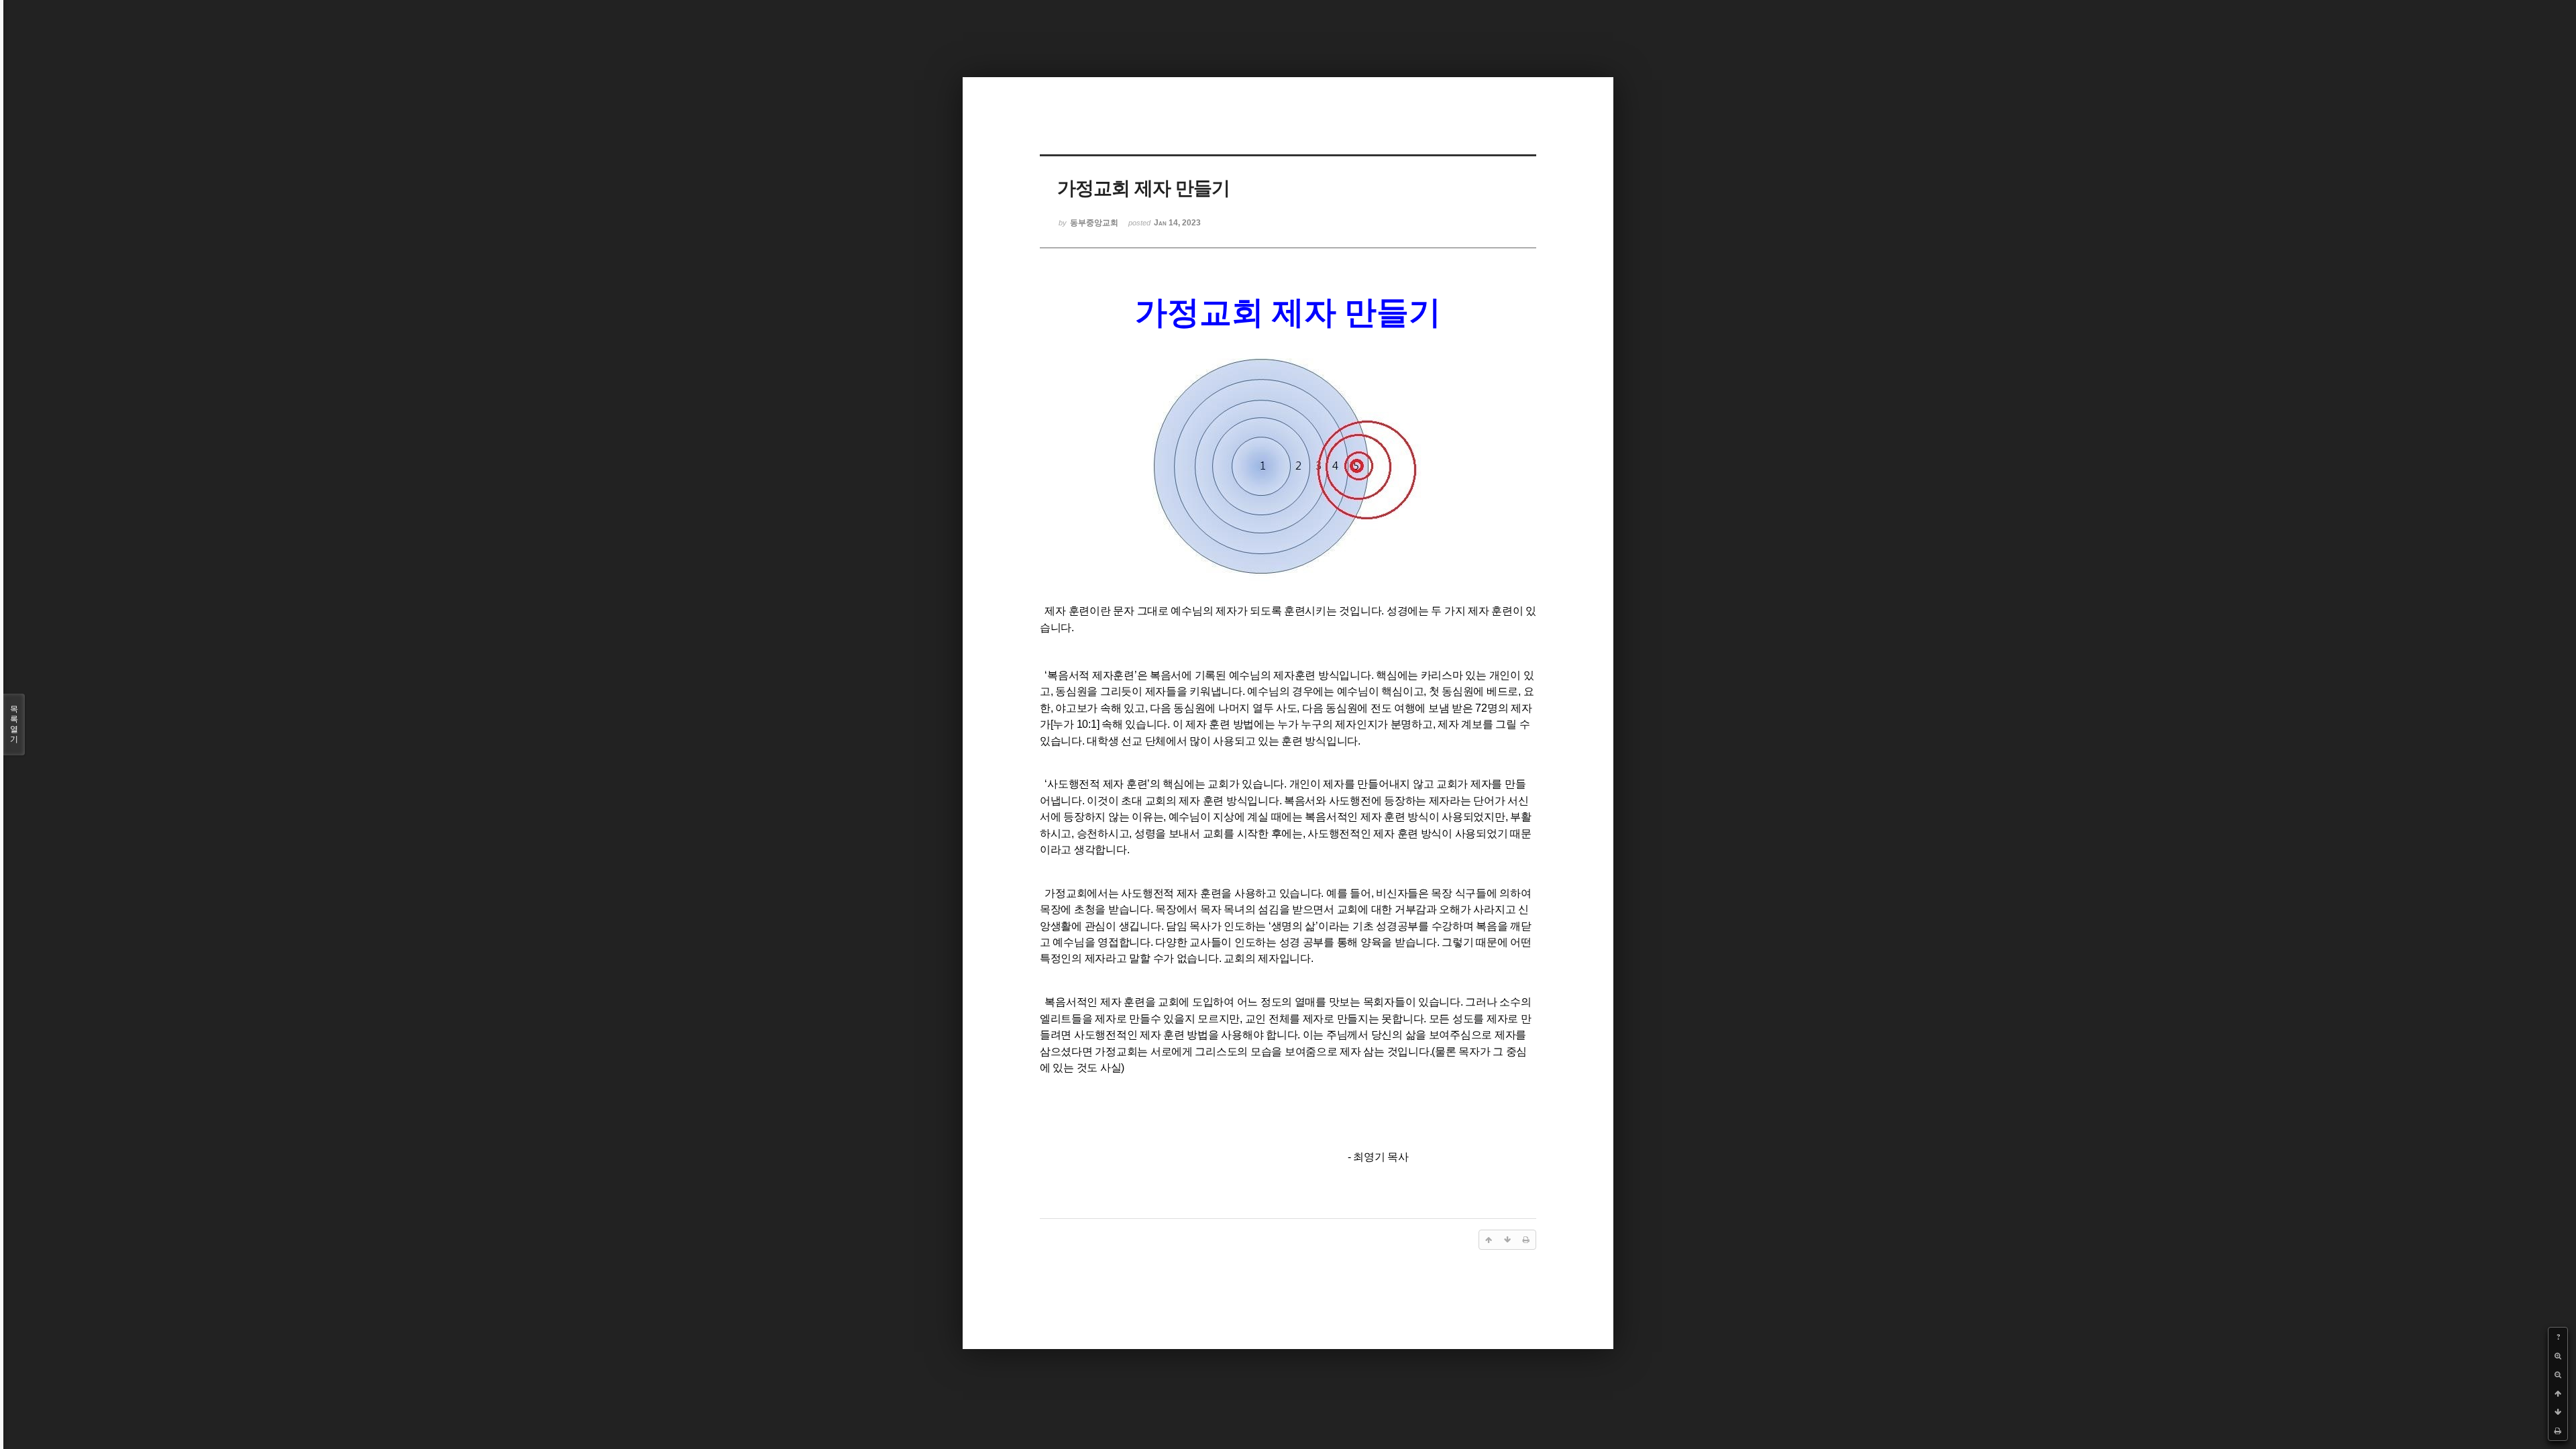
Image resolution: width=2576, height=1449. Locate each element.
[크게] (2558, 1356)
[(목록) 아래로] (2558, 1412)
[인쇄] (2558, 1431)
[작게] (2558, 1375)
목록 (14, 724)
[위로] (2558, 1393)
